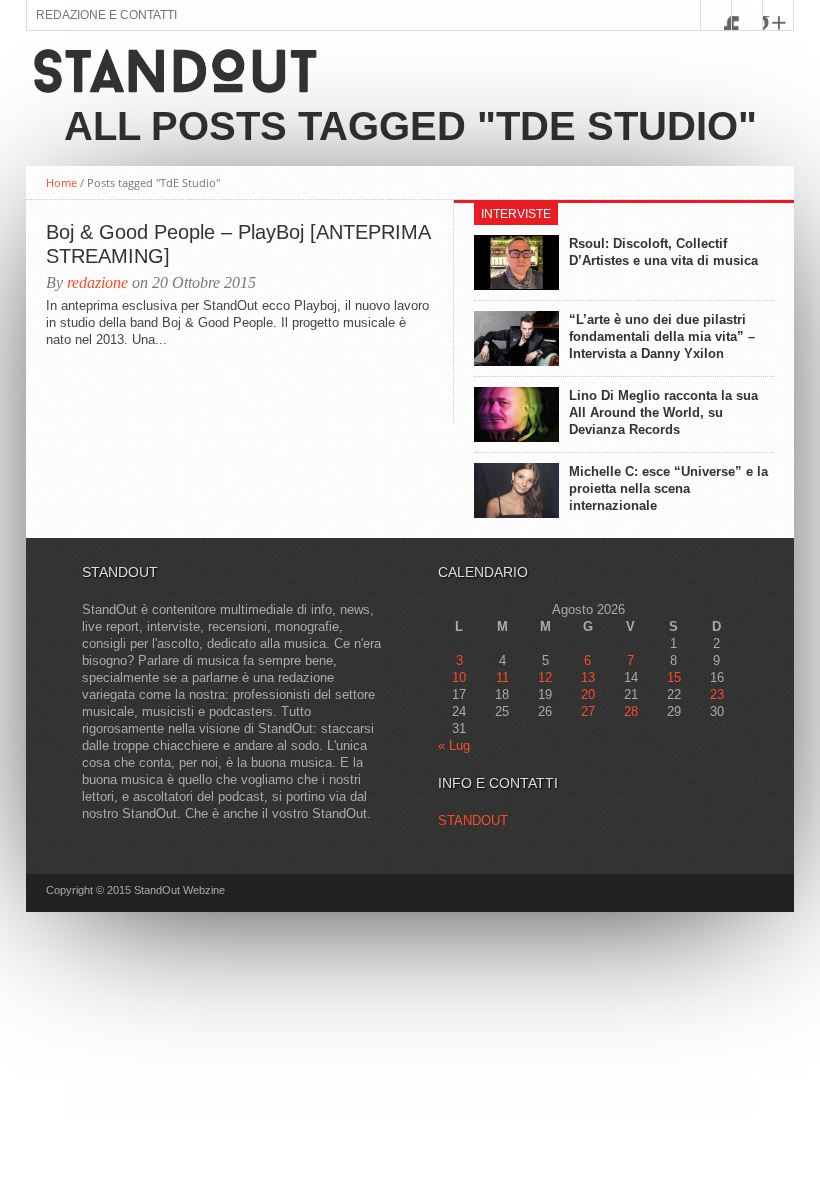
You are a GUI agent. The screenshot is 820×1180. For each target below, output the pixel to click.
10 (459, 677)
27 (588, 711)
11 (502, 677)
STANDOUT (473, 820)
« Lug (454, 745)
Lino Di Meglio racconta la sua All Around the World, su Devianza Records (663, 412)
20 (588, 694)
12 (545, 677)
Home (61, 182)
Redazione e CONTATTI (106, 15)
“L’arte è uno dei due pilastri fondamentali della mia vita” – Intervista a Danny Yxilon (662, 336)
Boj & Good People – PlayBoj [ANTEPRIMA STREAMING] (238, 244)
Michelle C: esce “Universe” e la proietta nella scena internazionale (668, 488)
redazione (97, 282)
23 (717, 694)
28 (631, 711)
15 (674, 677)
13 (588, 677)
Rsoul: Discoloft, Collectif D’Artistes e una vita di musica (663, 252)
